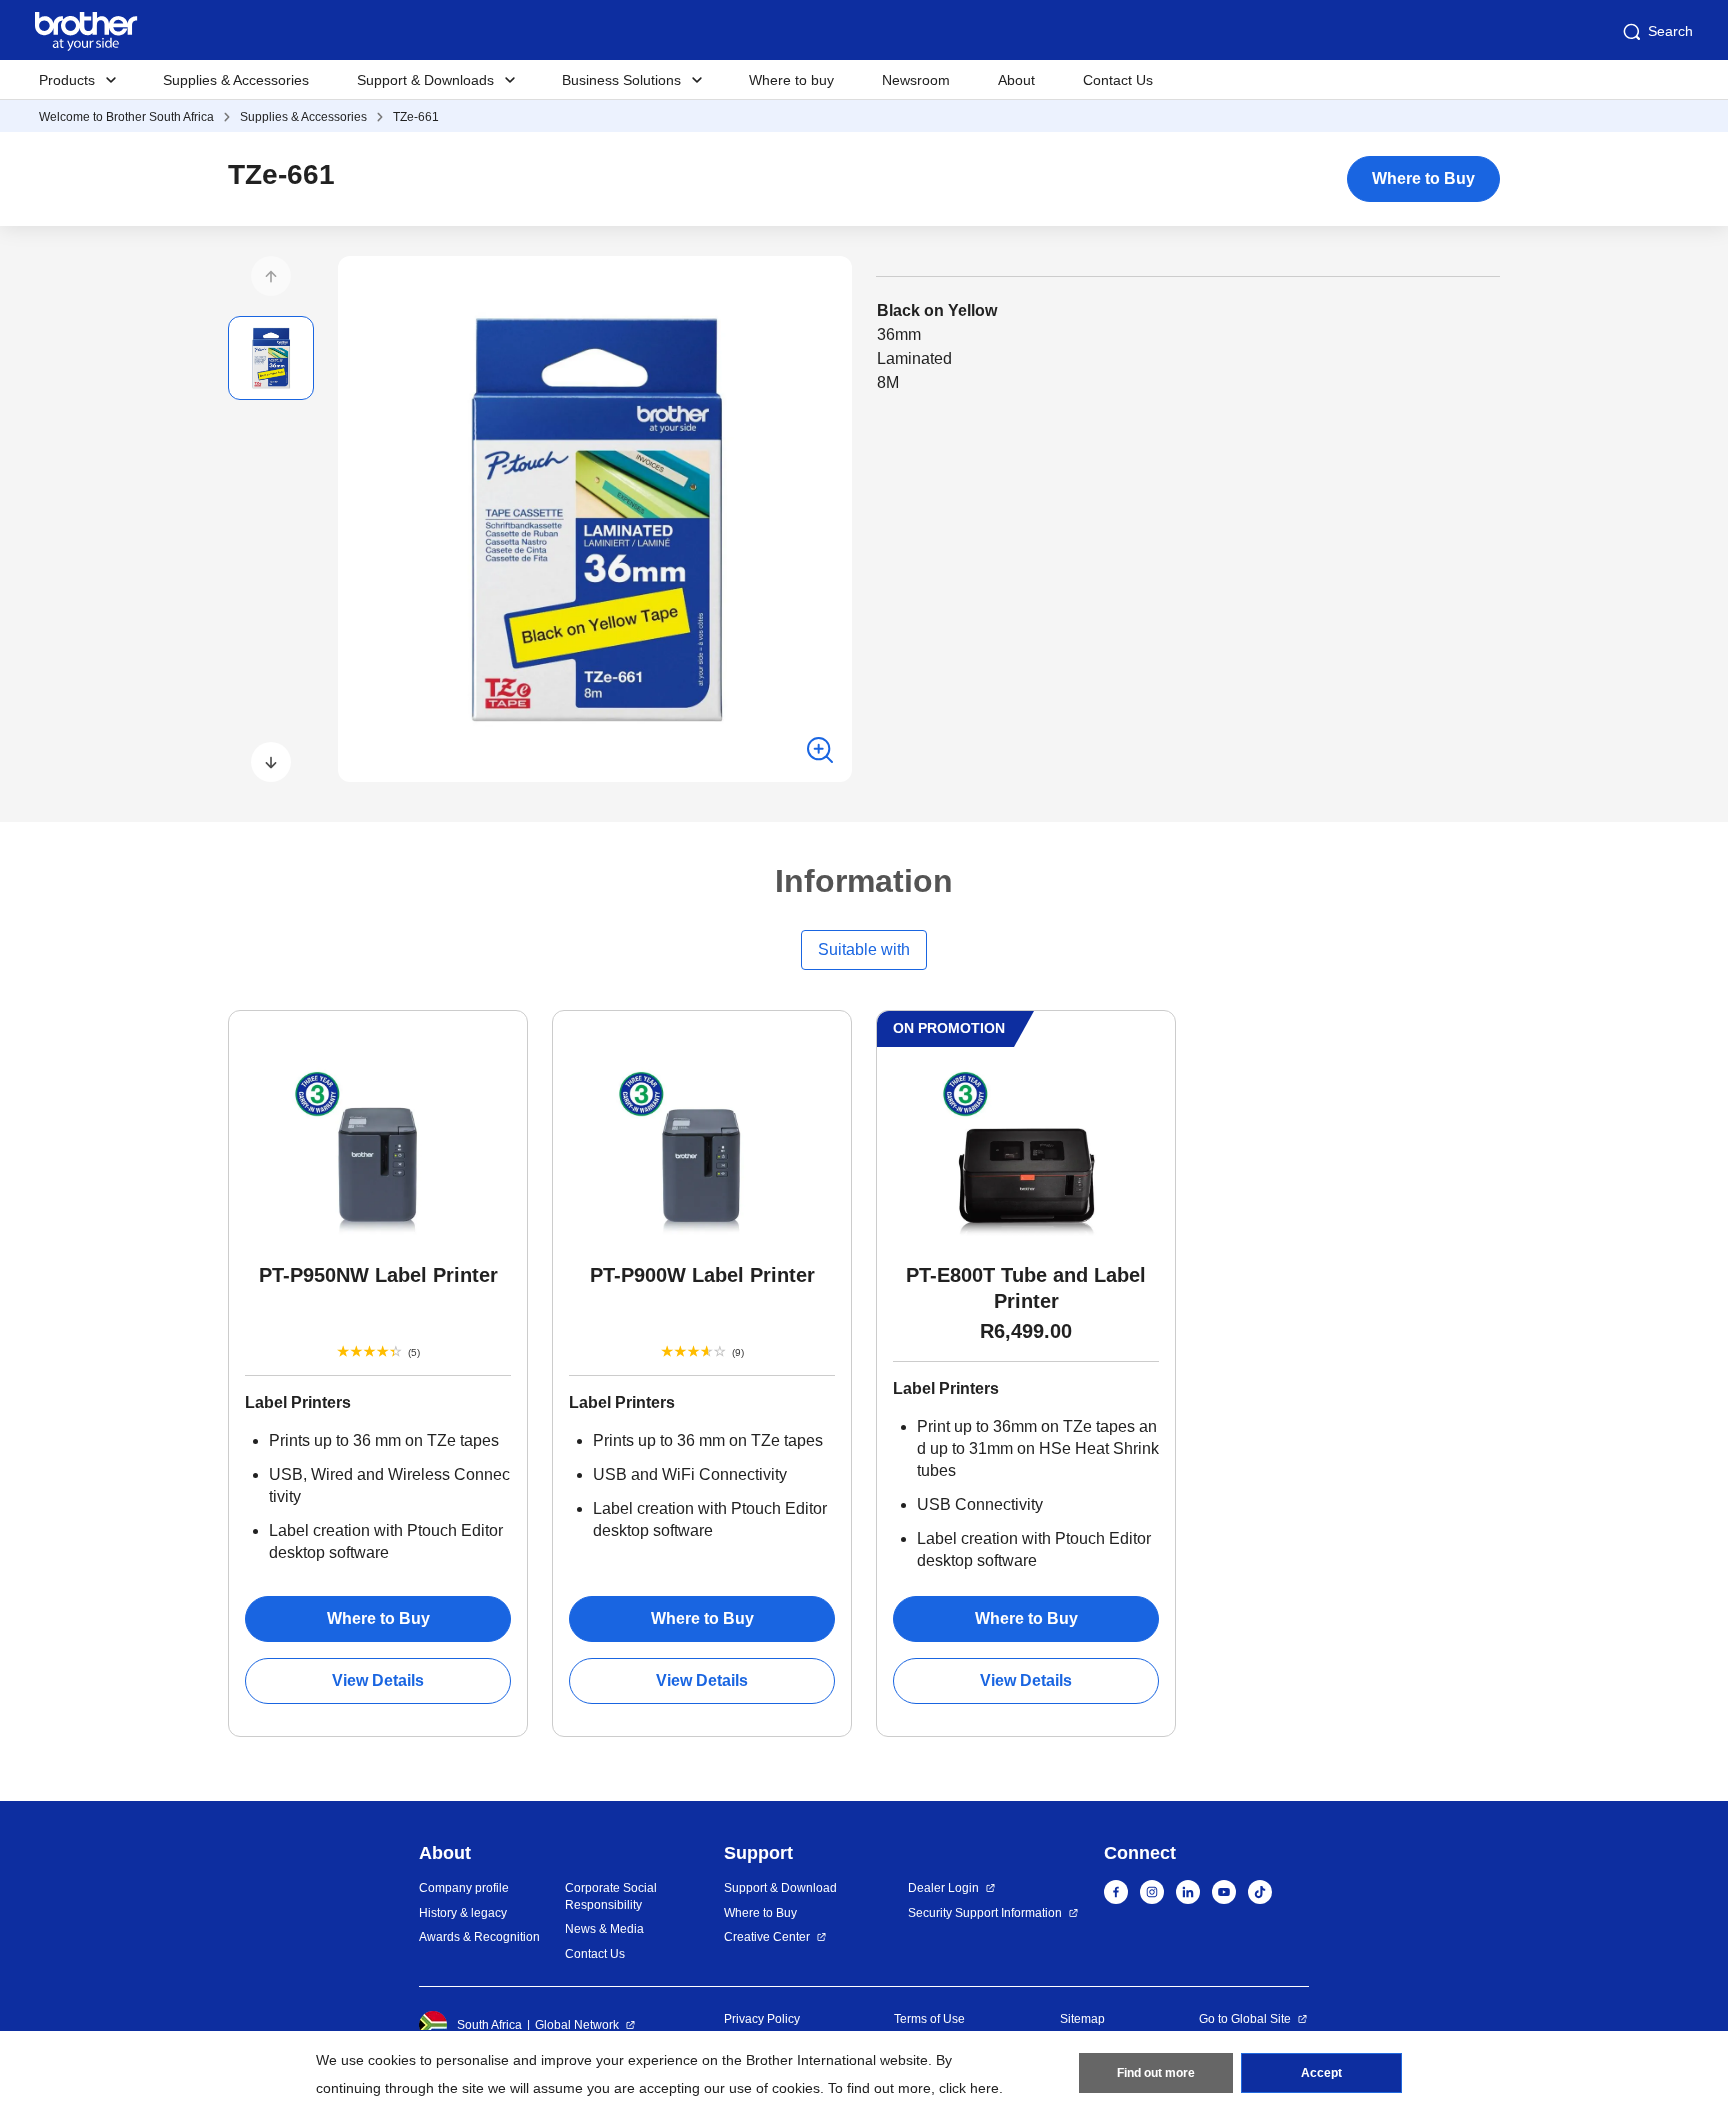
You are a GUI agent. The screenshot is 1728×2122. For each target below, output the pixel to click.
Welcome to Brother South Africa (126, 117)
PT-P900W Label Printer (702, 1275)
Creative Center (767, 1937)
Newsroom (916, 80)
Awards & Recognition (479, 1937)
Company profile (464, 1888)
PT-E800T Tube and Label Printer (1026, 1288)
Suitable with (864, 949)
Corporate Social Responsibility (611, 1896)
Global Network (577, 2025)
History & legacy (463, 1913)
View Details (378, 1680)
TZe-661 (416, 117)
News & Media (604, 1929)
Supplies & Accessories (236, 80)
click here (969, 2088)
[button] (271, 276)
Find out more (1156, 2073)
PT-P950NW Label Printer (378, 1275)
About (1016, 80)
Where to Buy (1423, 178)
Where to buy (791, 80)
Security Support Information (985, 1913)
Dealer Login (943, 1888)
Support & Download (780, 1888)
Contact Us (1118, 80)
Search (1670, 31)
